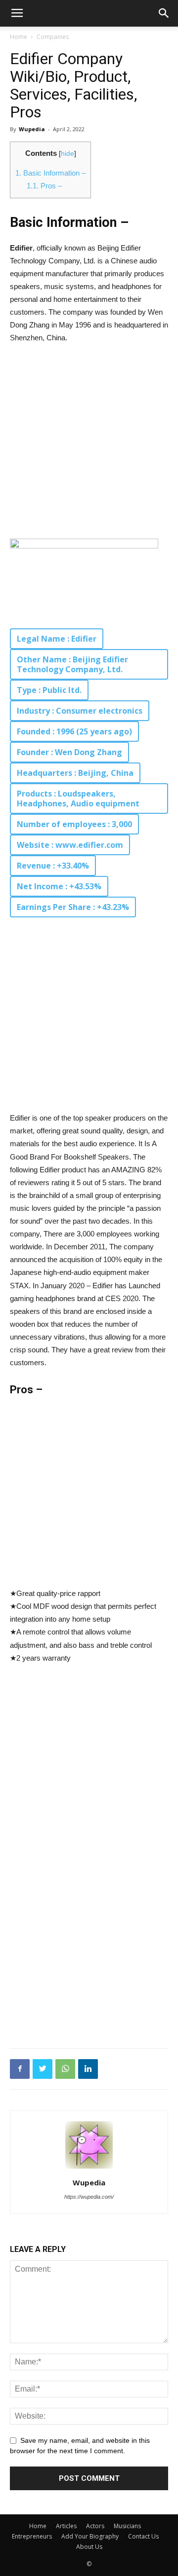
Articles (66, 2526)
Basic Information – (50, 173)
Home (19, 37)
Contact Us (143, 2536)
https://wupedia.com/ (89, 2197)
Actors (95, 2526)
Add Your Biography (90, 2536)
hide (67, 154)
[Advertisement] (89, 446)
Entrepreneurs (32, 2536)
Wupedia (32, 129)
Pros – (44, 186)
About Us (89, 2547)
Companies (53, 37)
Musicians (127, 2526)
